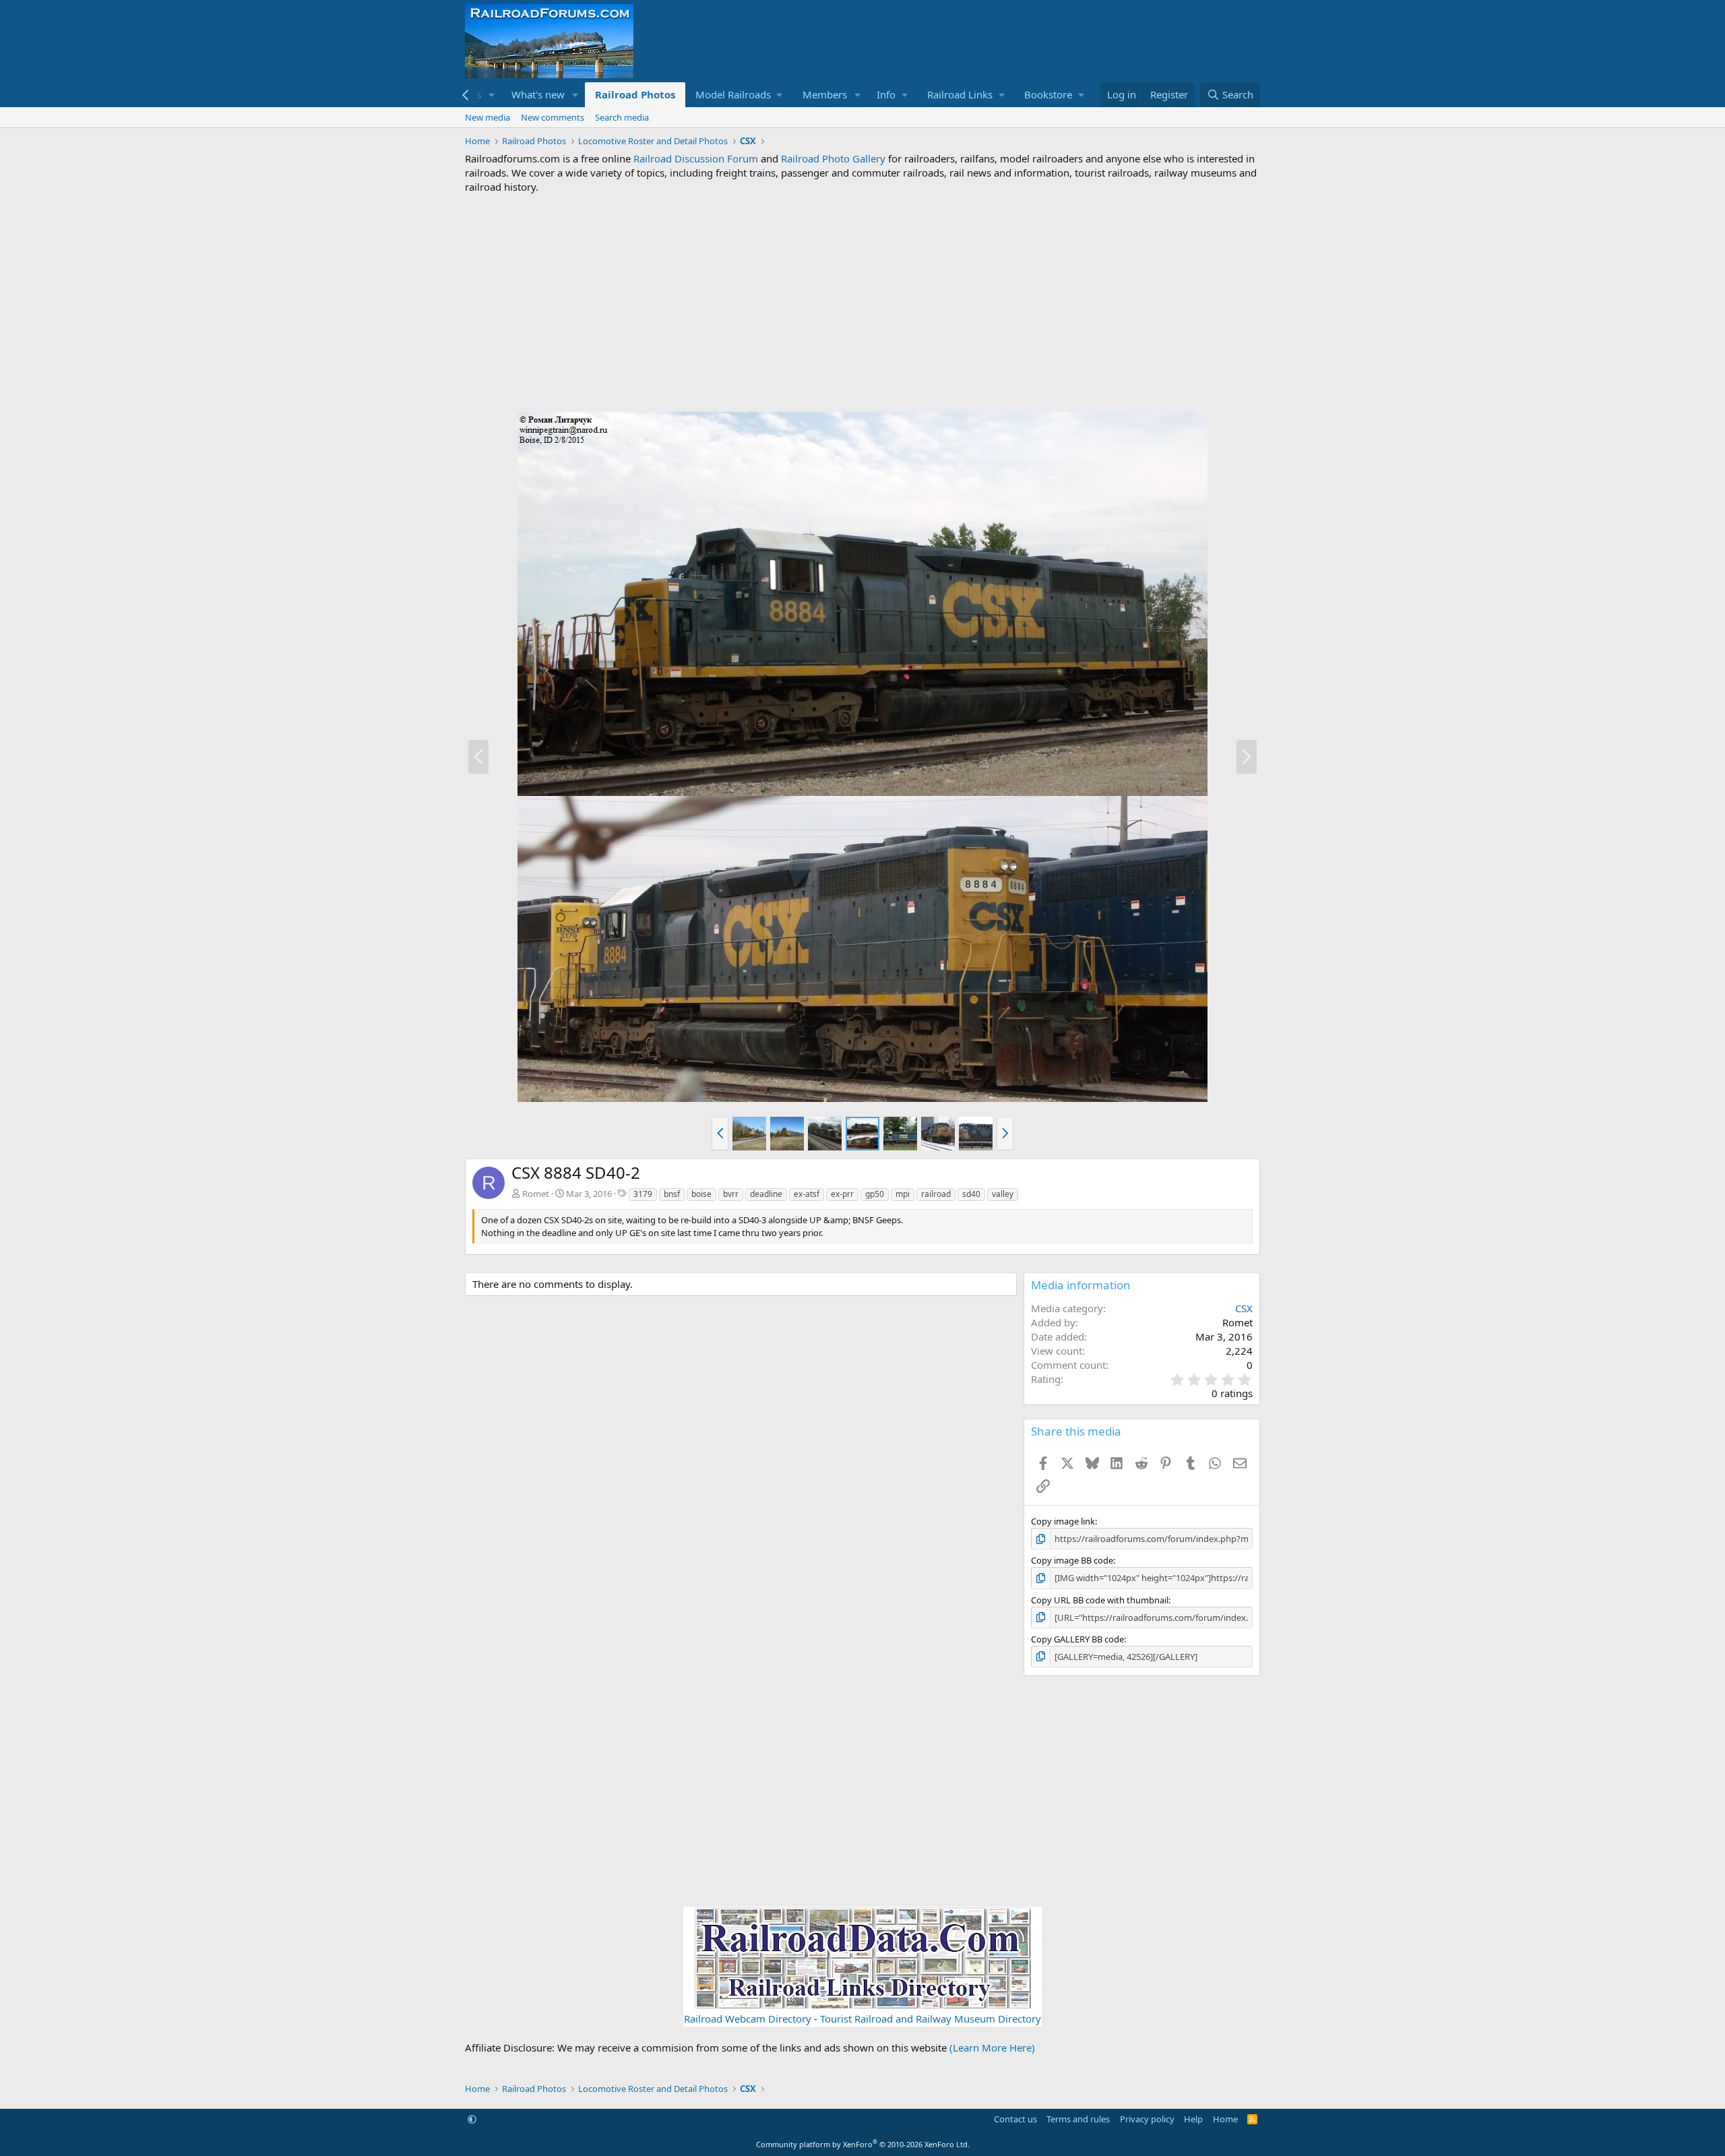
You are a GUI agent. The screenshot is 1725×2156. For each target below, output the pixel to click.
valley (1003, 1194)
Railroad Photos (635, 94)
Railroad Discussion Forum (696, 158)
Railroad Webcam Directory (748, 2019)
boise (701, 1194)
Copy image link (1063, 1521)
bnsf (672, 1194)
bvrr (731, 1194)
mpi (903, 1194)
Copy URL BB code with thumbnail (1100, 1600)
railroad (936, 1194)
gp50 (875, 1194)
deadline (766, 1194)
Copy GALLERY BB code (1077, 1639)
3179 (643, 1194)
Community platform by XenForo (863, 2144)
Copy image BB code (1072, 1560)
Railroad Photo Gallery (833, 158)
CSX (1244, 1308)
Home (1225, 2119)
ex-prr (842, 1194)
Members (825, 94)
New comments (553, 117)
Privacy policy (1147, 2119)
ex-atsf (807, 1194)
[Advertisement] (862, 303)
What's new (538, 94)
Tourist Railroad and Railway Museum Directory (931, 2019)
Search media (622, 117)
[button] (492, 95)
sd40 (971, 1194)
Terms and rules (1078, 2119)
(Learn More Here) (992, 2047)
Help (1193, 2119)
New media (488, 117)
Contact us (1015, 2119)
